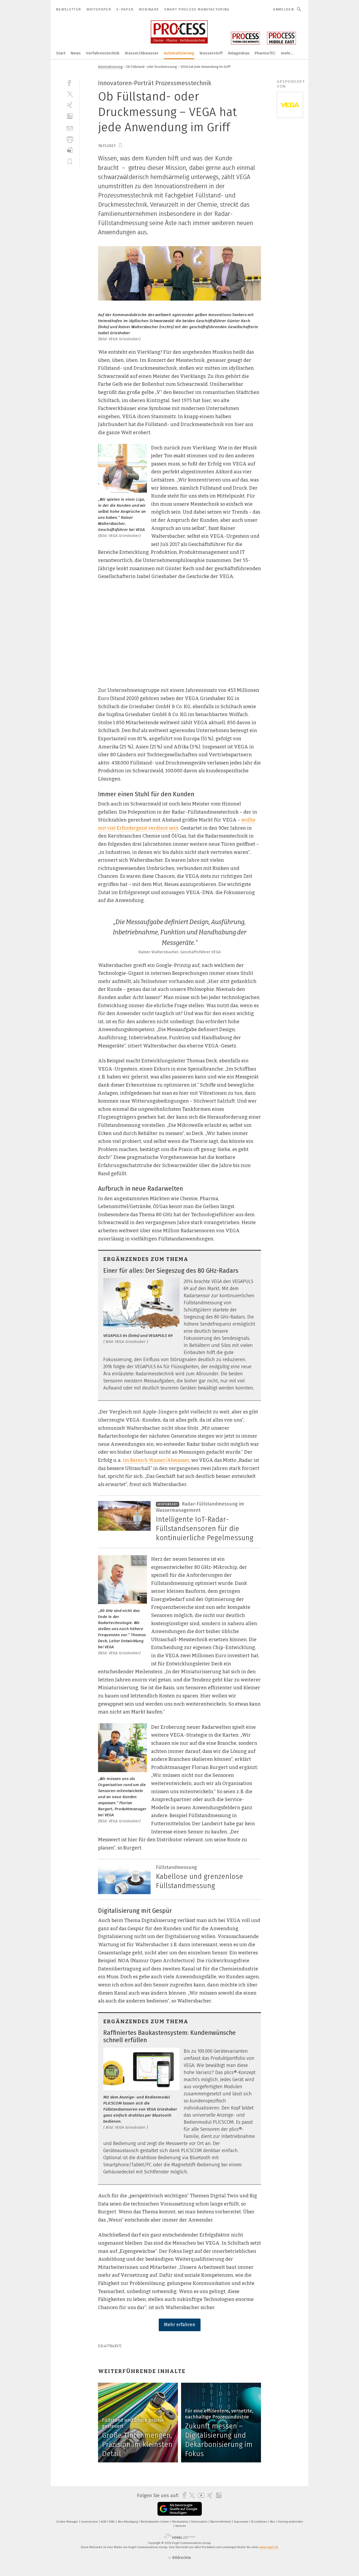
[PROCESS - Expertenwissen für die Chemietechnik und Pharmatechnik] (61, 53)
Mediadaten (181, 2522)
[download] (70, 150)
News (76, 53)
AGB (104, 2522)
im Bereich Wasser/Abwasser (156, 1460)
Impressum (242, 2522)
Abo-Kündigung (128, 2522)
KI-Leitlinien (260, 2522)
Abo (273, 2522)
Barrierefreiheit (221, 2522)
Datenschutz (200, 2522)
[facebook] (70, 82)
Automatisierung (179, 53)
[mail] (70, 128)
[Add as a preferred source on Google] (180, 2509)
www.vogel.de (269, 2547)
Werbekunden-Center (155, 2522)
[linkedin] (70, 116)
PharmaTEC (265, 53)
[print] (70, 139)
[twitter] (70, 94)
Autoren (181, 2526)
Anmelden (283, 9)
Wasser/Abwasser (142, 53)
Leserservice (90, 2522)
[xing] (70, 105)
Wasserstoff (211, 53)
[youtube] (200, 2495)
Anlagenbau (239, 53)
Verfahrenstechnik (103, 53)
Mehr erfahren (180, 2325)
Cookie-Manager (68, 2522)
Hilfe (112, 2522)
